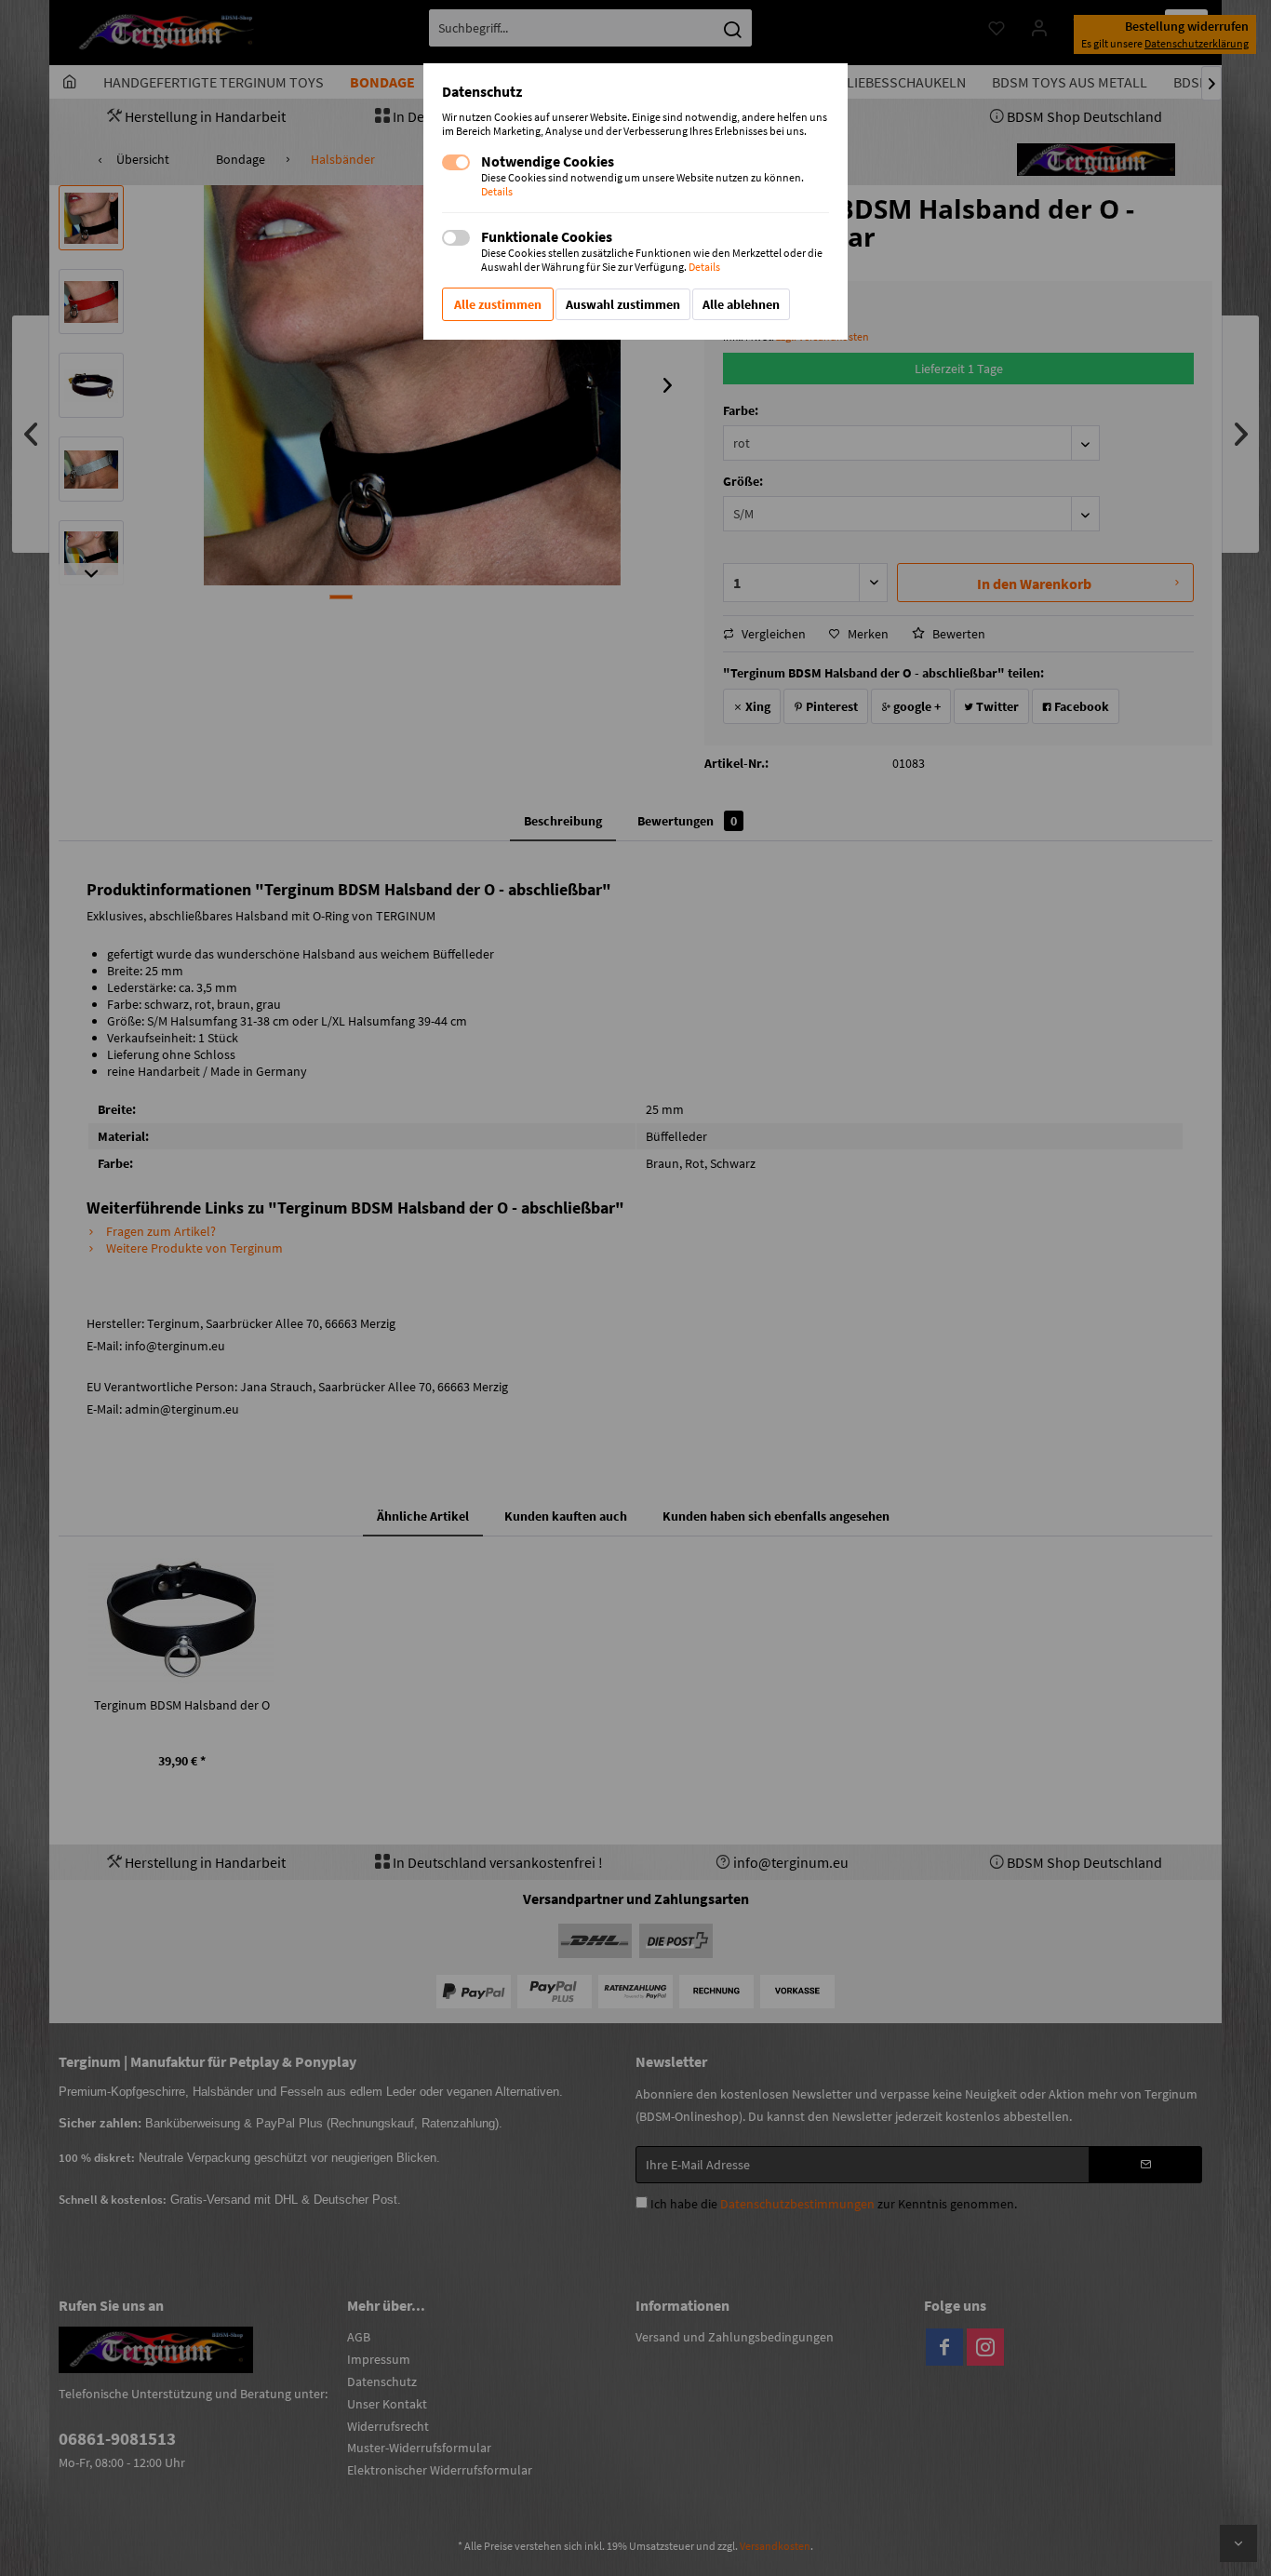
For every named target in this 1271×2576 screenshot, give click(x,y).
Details (497, 191)
